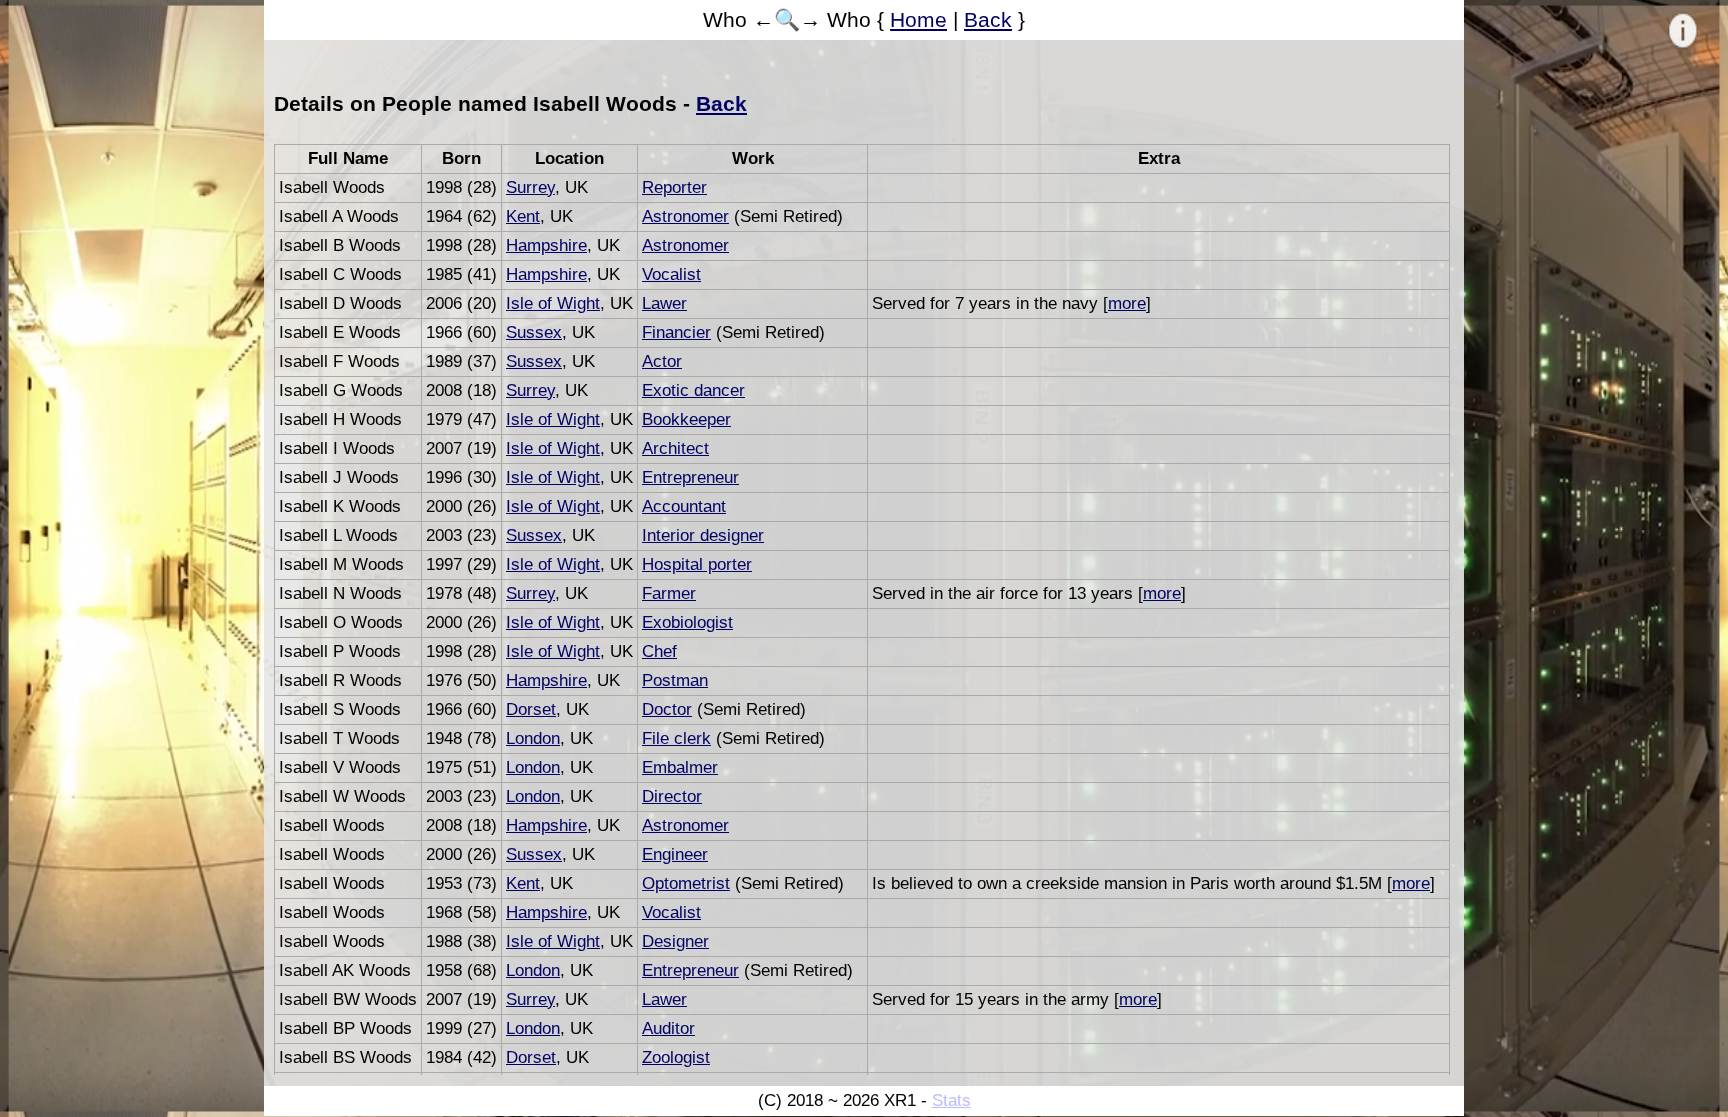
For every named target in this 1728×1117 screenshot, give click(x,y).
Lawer (664, 303)
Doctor (667, 709)
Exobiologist (687, 622)
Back (988, 19)
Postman (675, 680)
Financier (676, 332)
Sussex (534, 332)
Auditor (668, 1028)
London (533, 738)
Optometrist (686, 883)
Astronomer (685, 216)
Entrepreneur (690, 477)
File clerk (676, 738)
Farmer (669, 593)
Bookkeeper (686, 419)
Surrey (530, 187)
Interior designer (703, 535)
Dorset (531, 709)
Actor (662, 361)
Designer (675, 941)
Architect (675, 448)
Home (918, 19)
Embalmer (680, 767)
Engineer (675, 854)
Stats (951, 1100)
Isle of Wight (553, 303)
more (1127, 303)
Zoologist (676, 1057)
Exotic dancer (693, 390)
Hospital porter (697, 564)
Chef (659, 651)
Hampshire (546, 245)
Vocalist (671, 274)
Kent (523, 216)
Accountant (684, 506)
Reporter (674, 187)
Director (672, 796)
